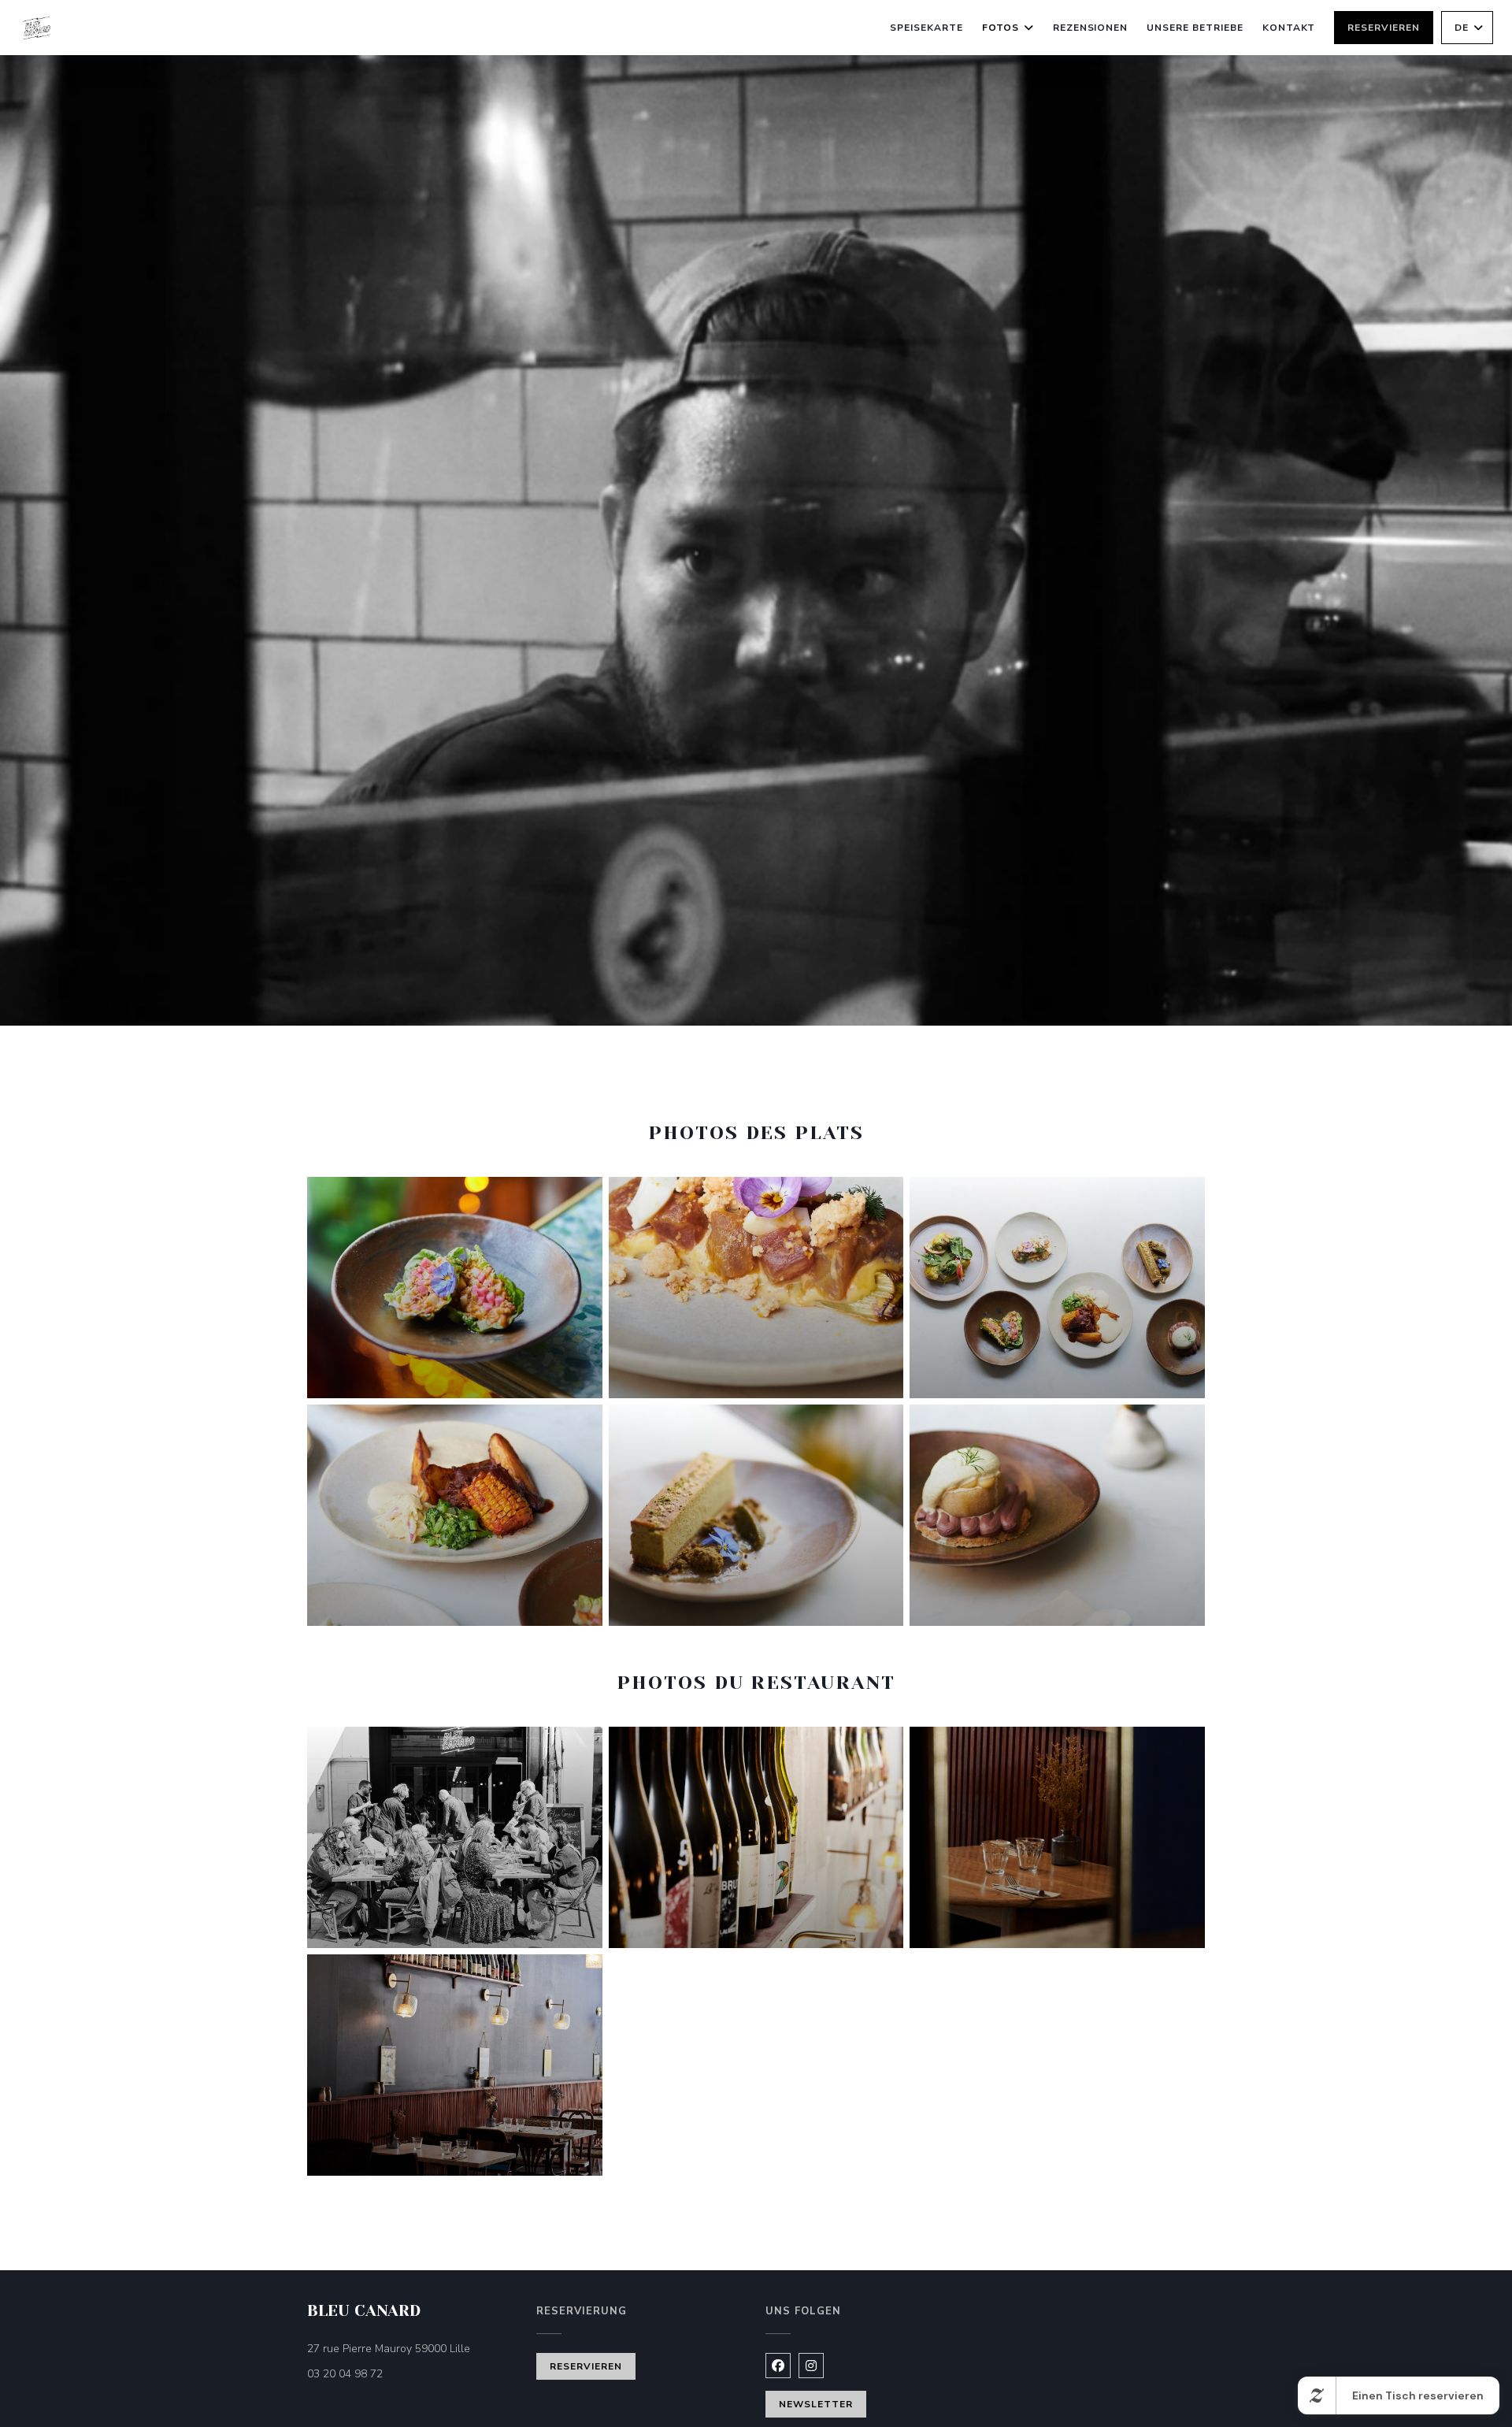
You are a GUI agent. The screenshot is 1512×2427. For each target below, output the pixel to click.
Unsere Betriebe (1195, 28)
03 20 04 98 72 (345, 2374)
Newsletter (816, 2404)
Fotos (1001, 28)
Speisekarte (926, 28)
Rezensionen (1091, 28)
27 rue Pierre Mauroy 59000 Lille (412, 2348)
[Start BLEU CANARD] (37, 28)
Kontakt (1289, 28)
